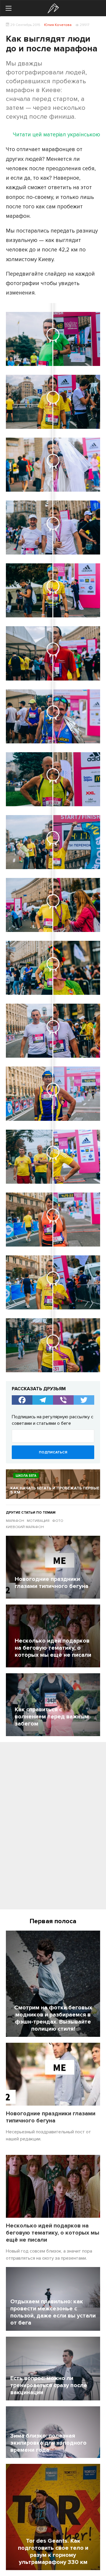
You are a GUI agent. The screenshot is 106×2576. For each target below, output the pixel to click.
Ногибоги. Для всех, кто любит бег (53, 8)
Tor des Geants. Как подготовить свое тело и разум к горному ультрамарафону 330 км (53, 2552)
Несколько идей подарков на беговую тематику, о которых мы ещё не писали (53, 2233)
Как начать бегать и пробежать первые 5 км (55, 1490)
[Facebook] (22, 1400)
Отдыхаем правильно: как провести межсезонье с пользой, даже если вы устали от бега (53, 2312)
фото (58, 1521)
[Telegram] (43, 1400)
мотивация (38, 1521)
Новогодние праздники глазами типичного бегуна (51, 2117)
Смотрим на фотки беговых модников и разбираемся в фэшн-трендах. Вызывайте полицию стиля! (53, 2018)
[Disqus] (53, 1828)
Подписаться (53, 1452)
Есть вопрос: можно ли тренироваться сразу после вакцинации (49, 2385)
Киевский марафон (25, 1527)
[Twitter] (84, 1400)
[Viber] (63, 1400)
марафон (15, 1521)
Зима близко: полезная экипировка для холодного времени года (48, 2443)
